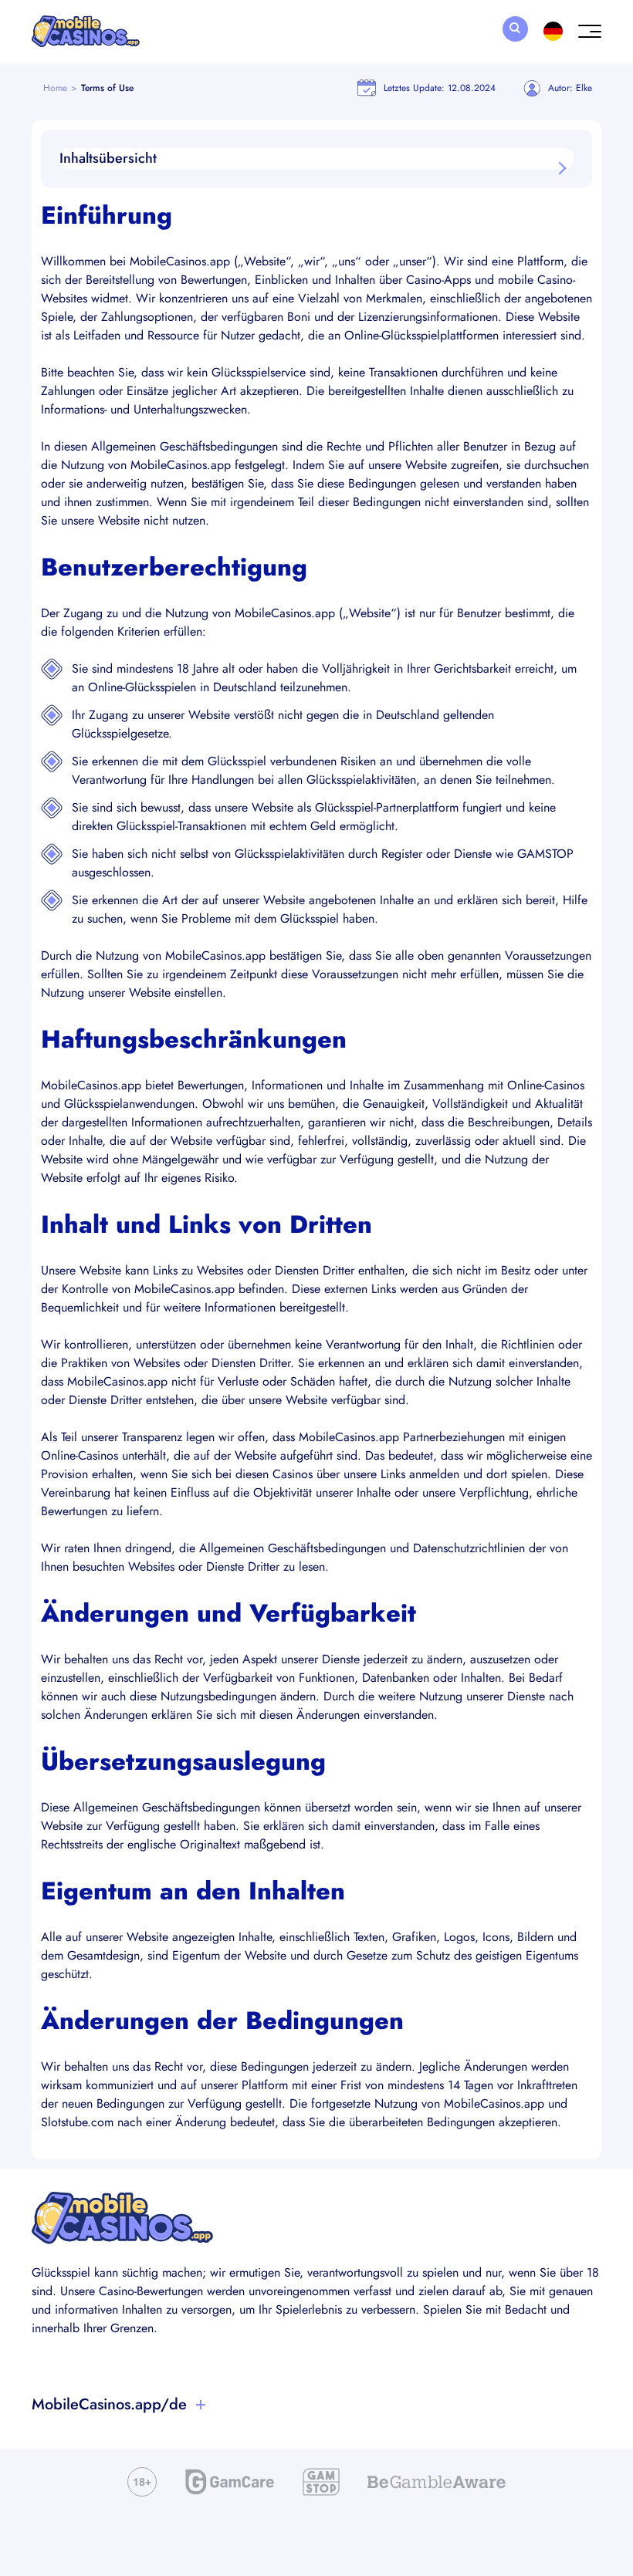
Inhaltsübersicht (108, 158)
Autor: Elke (570, 88)
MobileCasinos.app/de (109, 2404)
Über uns (57, 2436)
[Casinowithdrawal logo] (86, 32)
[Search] (515, 29)
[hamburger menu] (590, 32)
